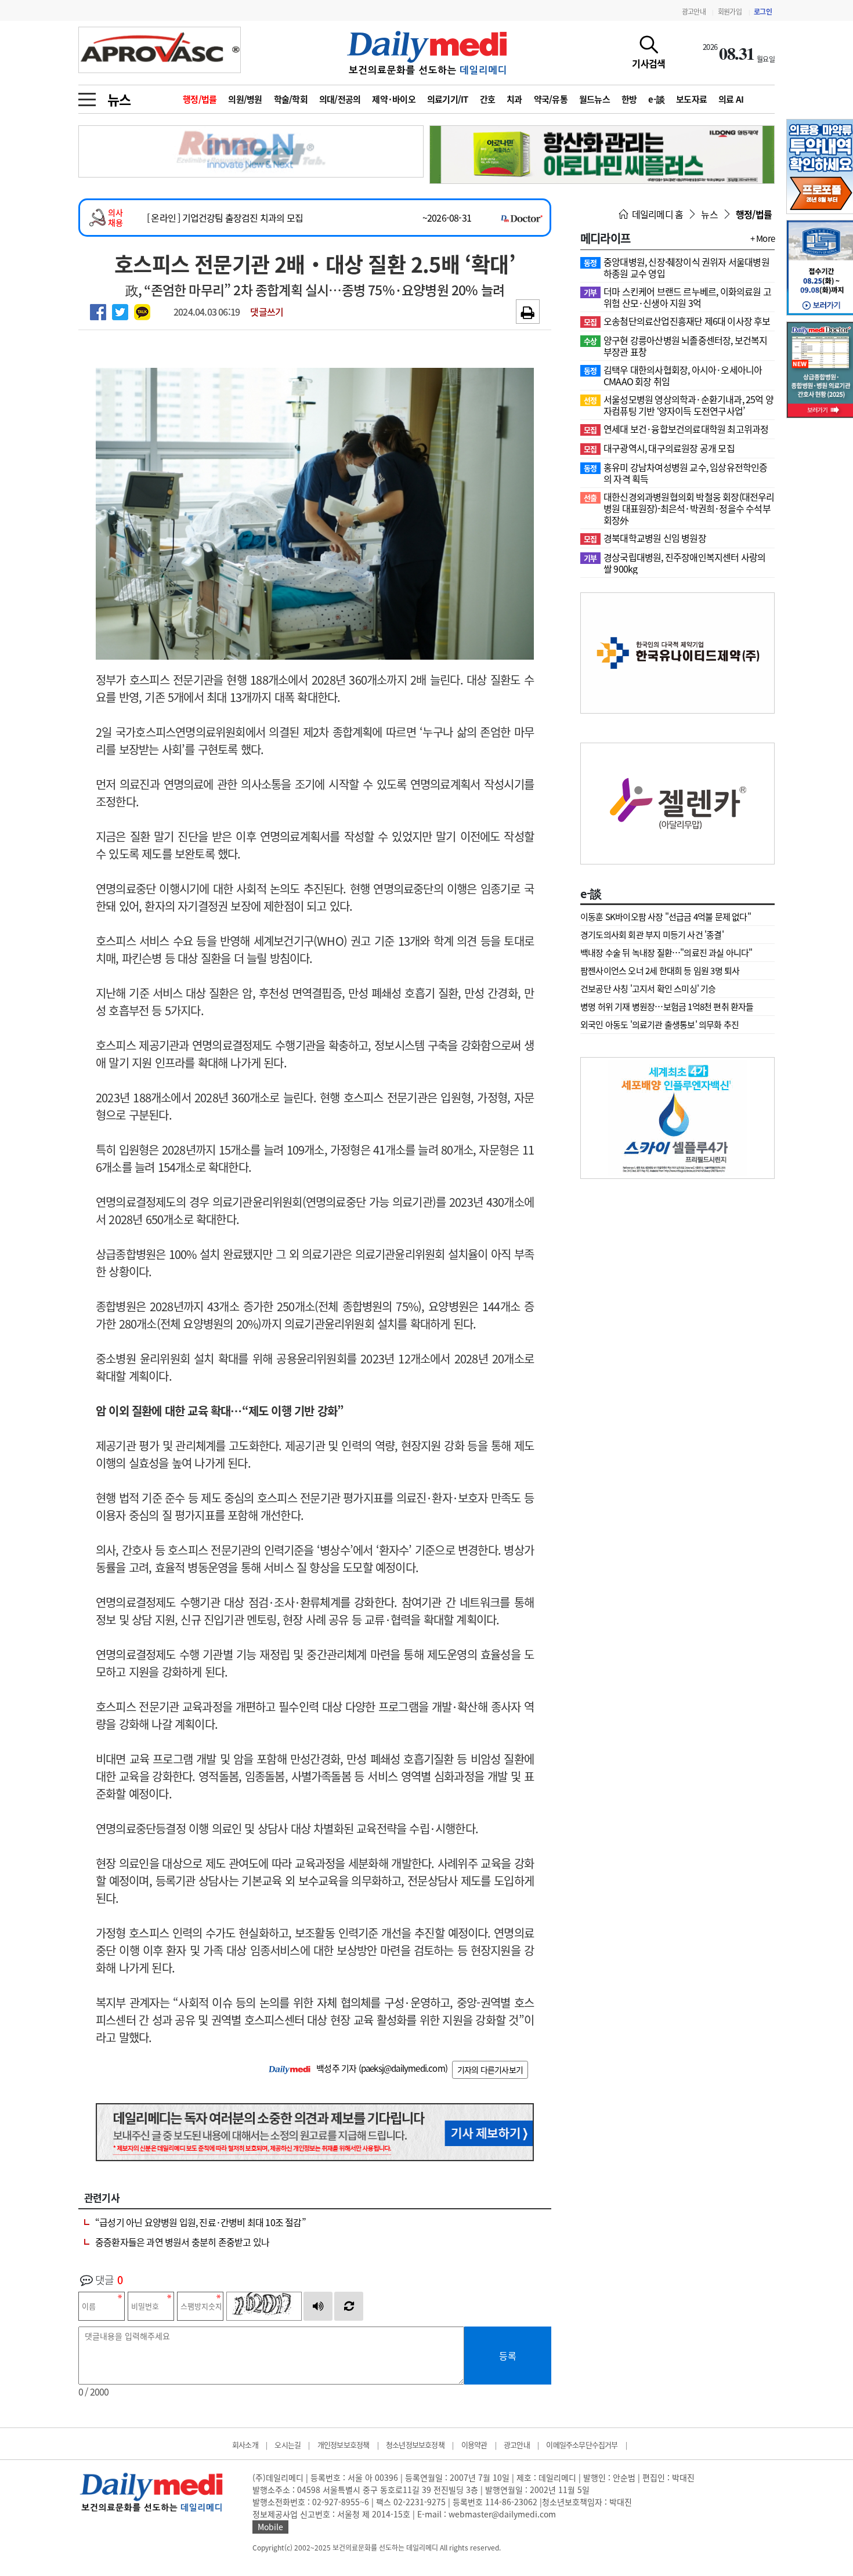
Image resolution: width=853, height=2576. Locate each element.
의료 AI (731, 99)
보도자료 (691, 99)
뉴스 (119, 99)
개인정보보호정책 (344, 2445)
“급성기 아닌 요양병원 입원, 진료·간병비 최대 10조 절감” (200, 2222)
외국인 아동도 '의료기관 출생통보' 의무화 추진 (659, 1025)
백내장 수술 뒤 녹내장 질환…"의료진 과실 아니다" (666, 953)
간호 (488, 99)
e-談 (656, 99)
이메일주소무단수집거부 (582, 2445)
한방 (629, 99)
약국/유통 (551, 99)
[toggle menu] (87, 96)
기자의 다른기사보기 (490, 2070)
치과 (514, 99)
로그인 (763, 12)
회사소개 (245, 2445)
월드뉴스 (594, 99)
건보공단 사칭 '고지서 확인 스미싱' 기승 (648, 989)
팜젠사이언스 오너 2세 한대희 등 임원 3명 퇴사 (660, 971)
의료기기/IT (448, 99)
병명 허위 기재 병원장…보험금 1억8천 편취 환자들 (667, 1007)
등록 (508, 2356)
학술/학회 (291, 99)
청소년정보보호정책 (415, 2445)
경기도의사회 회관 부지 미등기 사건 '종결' (652, 935)
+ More (762, 238)
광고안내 (694, 12)
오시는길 (288, 2445)
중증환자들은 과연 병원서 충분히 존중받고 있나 (182, 2242)
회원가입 (730, 12)
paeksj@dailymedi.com (403, 2068)
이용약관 (474, 2445)
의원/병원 (245, 99)
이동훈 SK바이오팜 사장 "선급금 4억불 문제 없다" (666, 917)
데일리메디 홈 (657, 214)
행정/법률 (200, 99)
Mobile (270, 2527)
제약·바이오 (394, 99)
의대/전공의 (340, 99)
